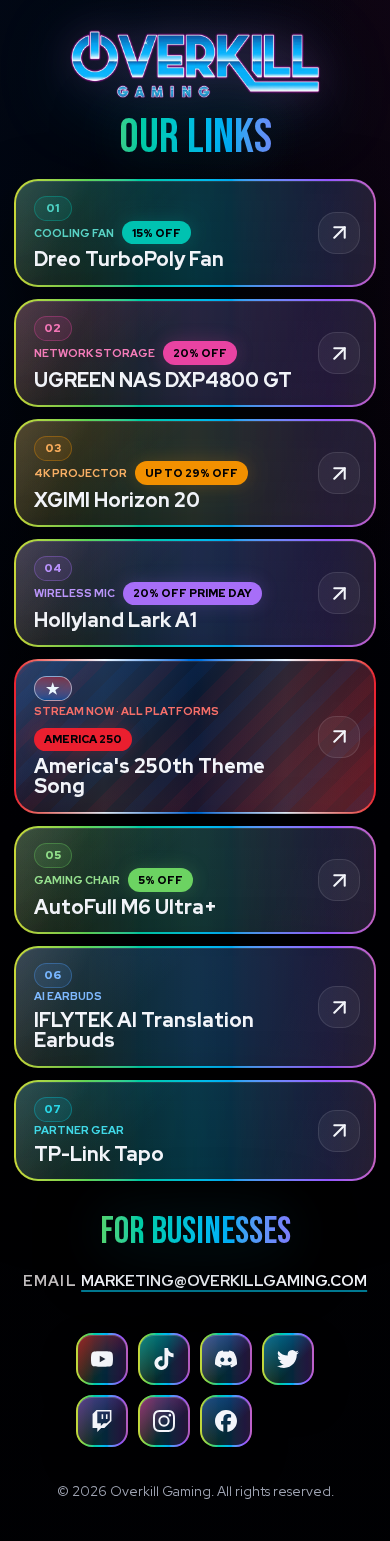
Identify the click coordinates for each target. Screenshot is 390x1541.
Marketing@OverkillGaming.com (224, 1281)
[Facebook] (226, 1421)
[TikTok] (164, 1359)
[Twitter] (288, 1359)
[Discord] (226, 1359)
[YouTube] (102, 1359)
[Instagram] (164, 1421)
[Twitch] (102, 1421)
